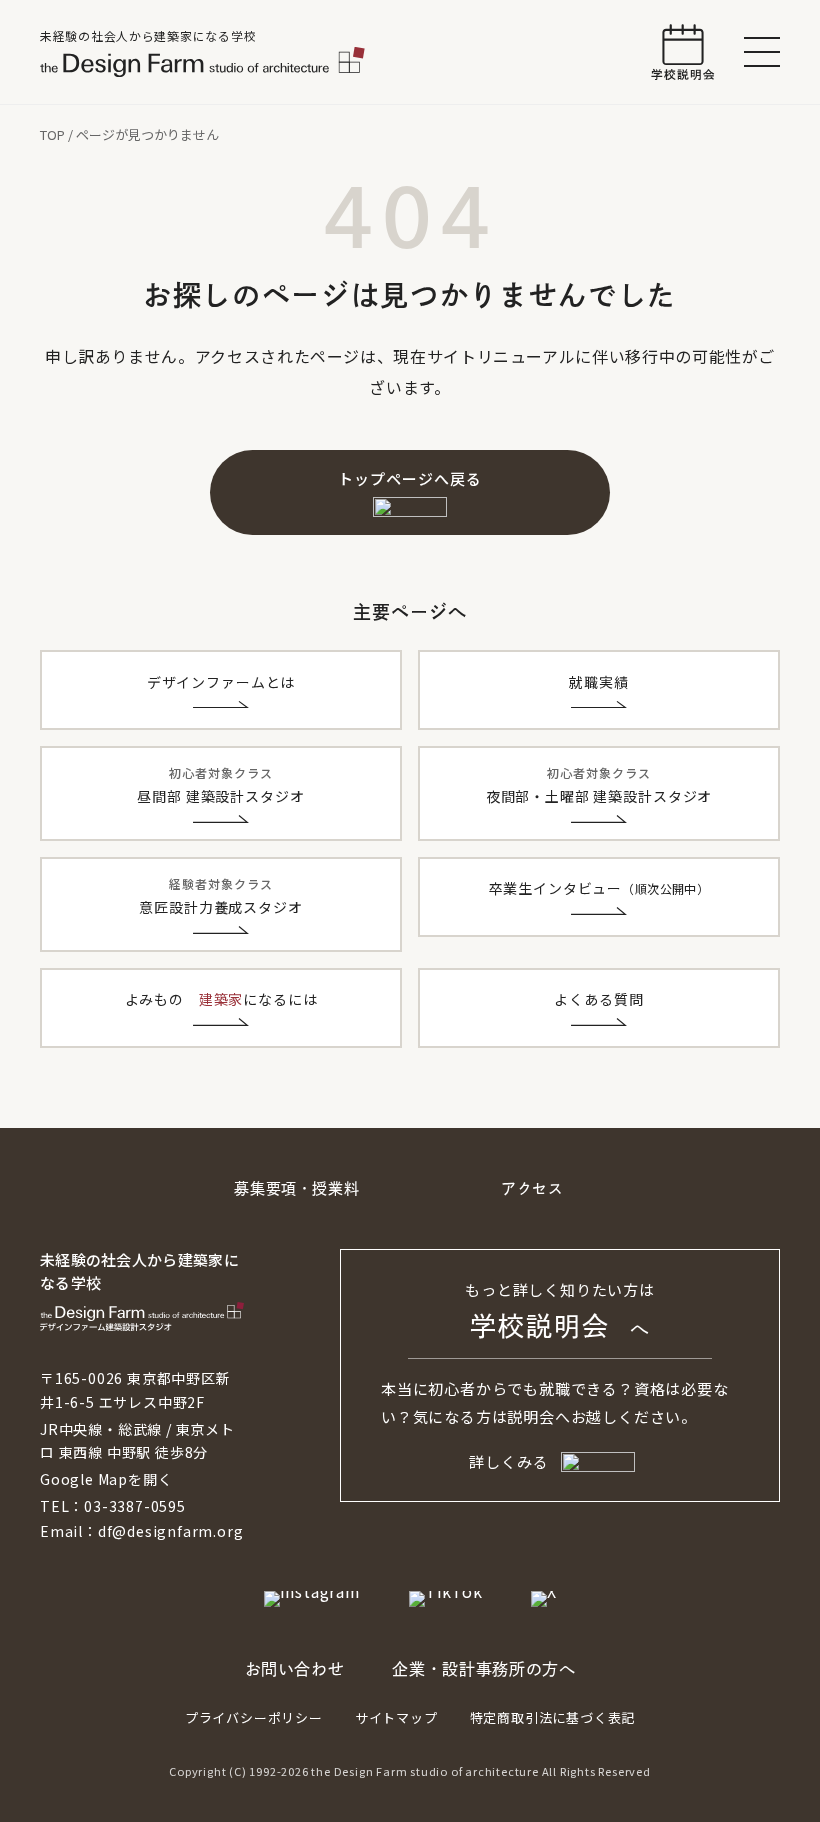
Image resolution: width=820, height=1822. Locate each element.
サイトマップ (396, 1717)
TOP (52, 134)
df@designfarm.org (171, 1531)
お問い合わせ (295, 1669)
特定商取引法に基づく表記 (553, 1717)
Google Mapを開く (106, 1479)
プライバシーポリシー (254, 1717)
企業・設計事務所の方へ (483, 1669)
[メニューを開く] (762, 52)
